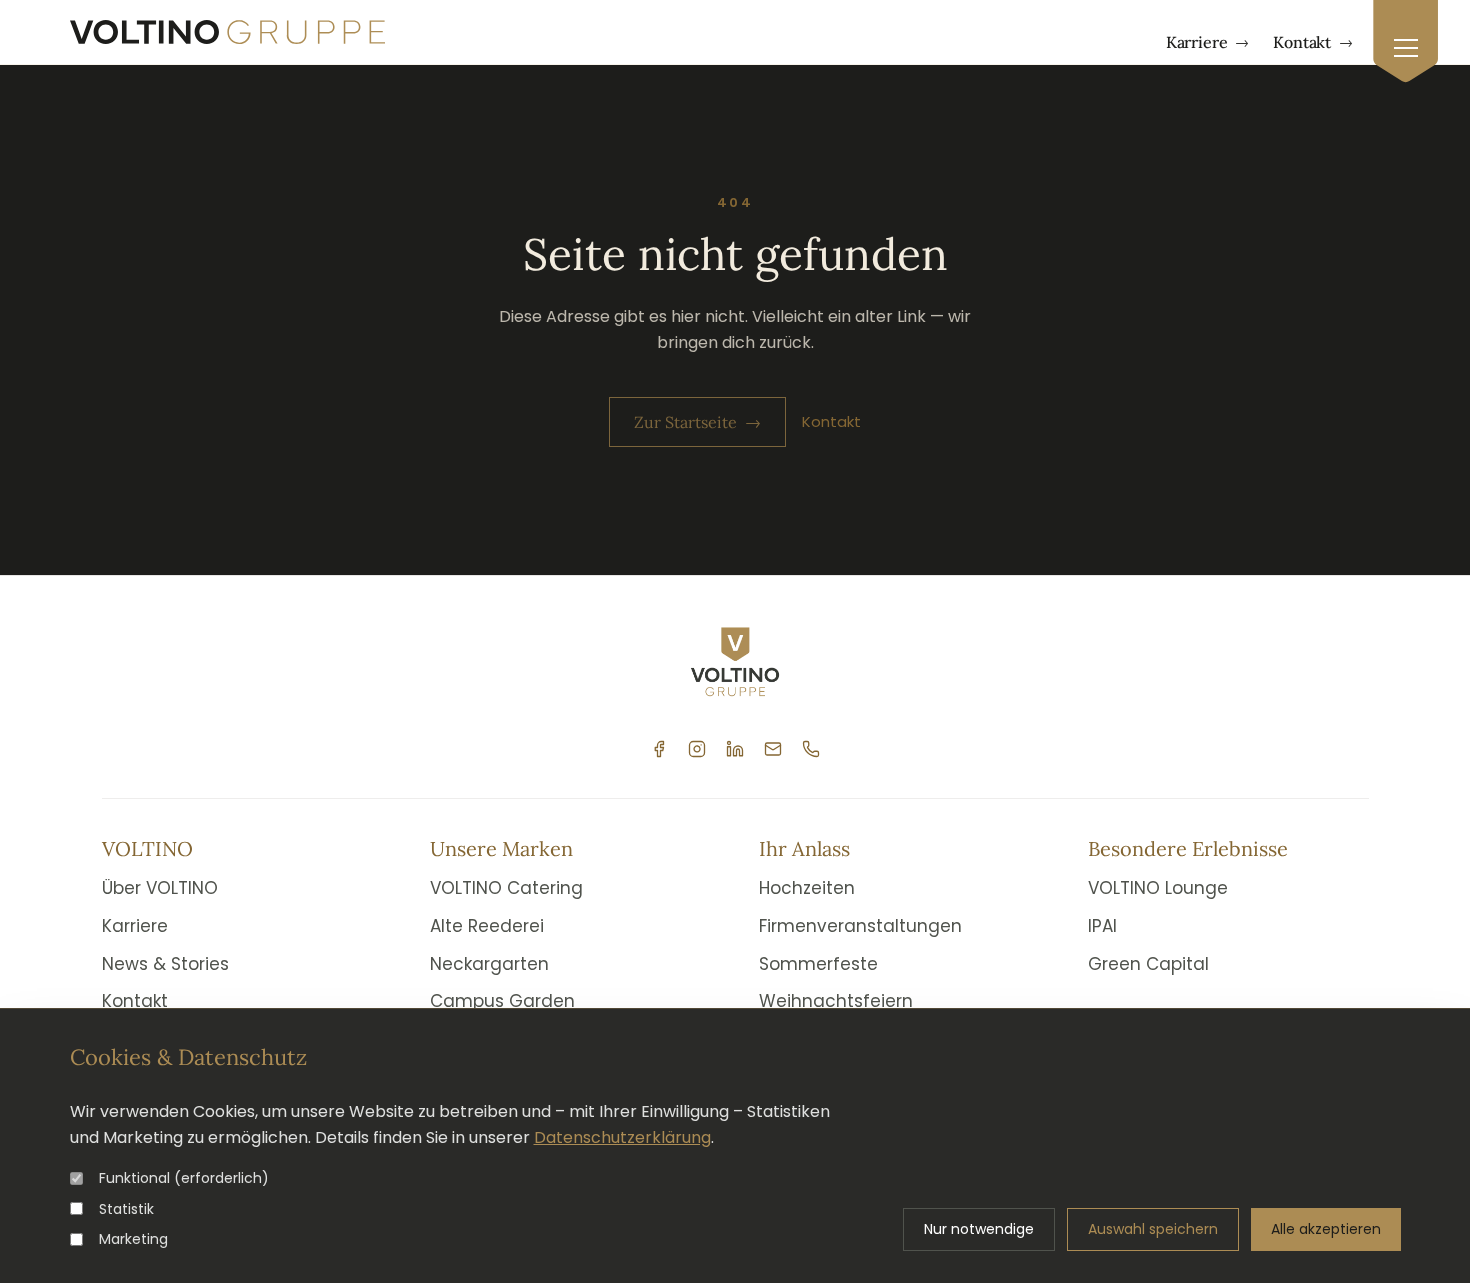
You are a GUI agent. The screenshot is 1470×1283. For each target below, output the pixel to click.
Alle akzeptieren (1326, 1229)
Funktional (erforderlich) (184, 1178)
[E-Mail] (773, 749)
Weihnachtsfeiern (836, 1001)
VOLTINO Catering (506, 888)
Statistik (126, 1209)
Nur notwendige (979, 1229)
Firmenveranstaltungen (860, 926)
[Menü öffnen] (1405, 41)
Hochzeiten (807, 888)
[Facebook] (659, 749)
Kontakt (1313, 42)
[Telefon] (811, 749)
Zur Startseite (697, 422)
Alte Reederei (487, 926)
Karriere (1208, 42)
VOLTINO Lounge (1158, 888)
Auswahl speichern (1153, 1229)
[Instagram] (697, 749)
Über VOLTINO (160, 888)
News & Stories (165, 964)
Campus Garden (502, 1001)
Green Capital (1148, 964)
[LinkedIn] (735, 749)
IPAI (1102, 926)
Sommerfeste (818, 964)
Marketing (133, 1239)
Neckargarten (489, 964)
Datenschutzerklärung (622, 1137)
